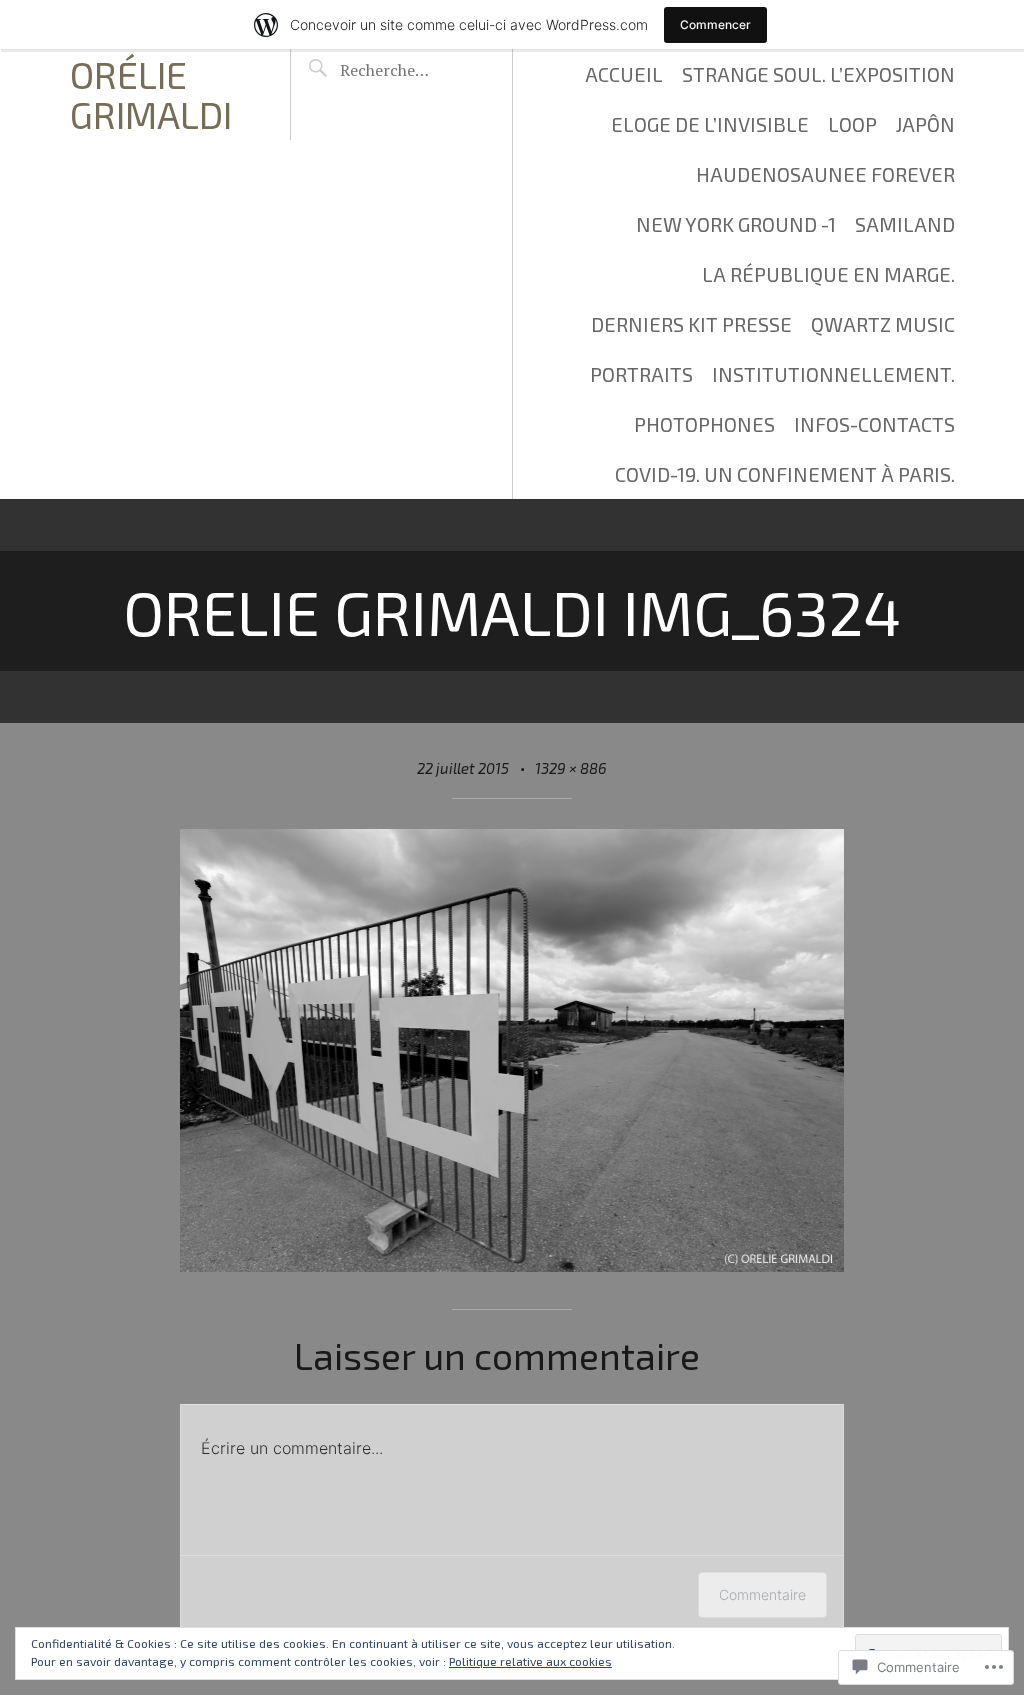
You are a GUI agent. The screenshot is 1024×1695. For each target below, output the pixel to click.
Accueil (624, 74)
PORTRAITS (641, 374)
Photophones (704, 424)
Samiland (905, 224)
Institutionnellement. (833, 374)
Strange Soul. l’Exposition (818, 74)
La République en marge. (828, 274)
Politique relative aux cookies (530, 1661)
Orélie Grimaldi (151, 94)
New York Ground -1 (736, 224)
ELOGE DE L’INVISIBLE (710, 124)
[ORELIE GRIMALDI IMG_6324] (512, 1264)
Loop (852, 124)
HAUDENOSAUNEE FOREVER (825, 174)
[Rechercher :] (409, 70)
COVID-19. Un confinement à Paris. (785, 474)
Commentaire (762, 1594)
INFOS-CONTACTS (874, 424)
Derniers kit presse (691, 324)
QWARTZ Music (883, 324)
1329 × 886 (571, 768)
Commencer (715, 24)
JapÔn (925, 124)
